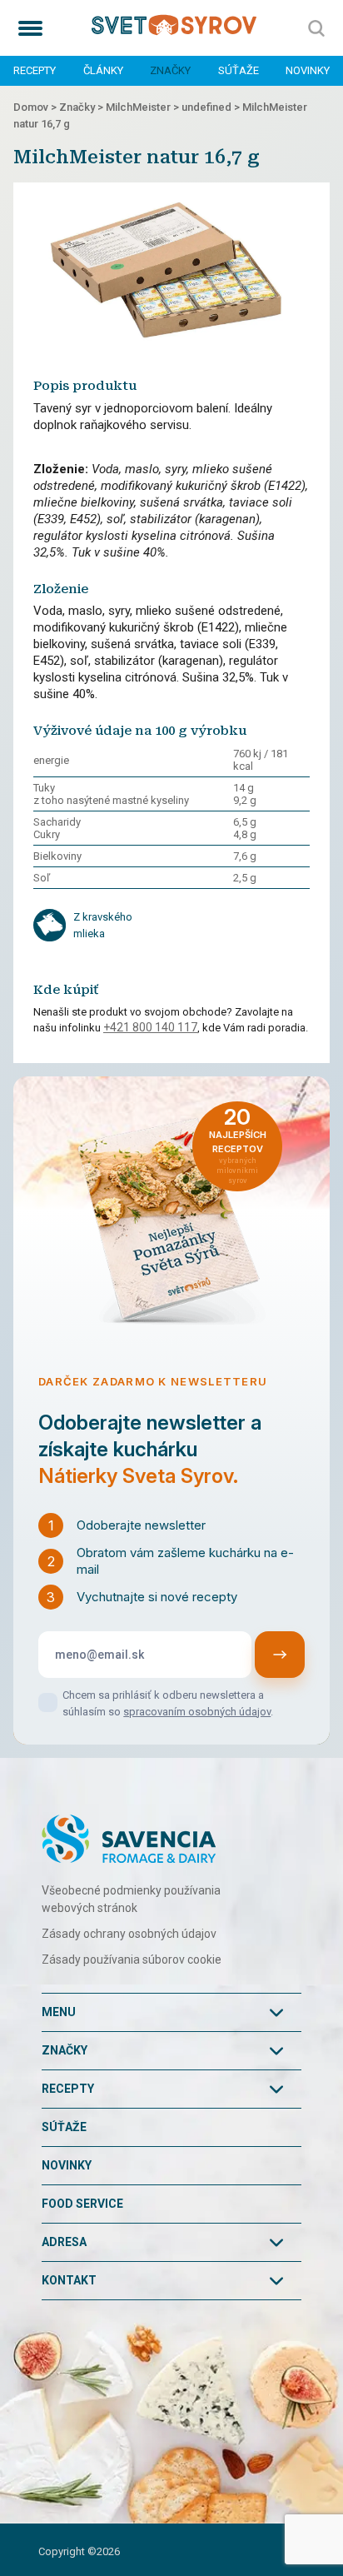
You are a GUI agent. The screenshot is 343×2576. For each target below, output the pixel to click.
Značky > (82, 107)
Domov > (36, 107)
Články (103, 70)
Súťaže (239, 70)
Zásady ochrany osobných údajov (129, 1934)
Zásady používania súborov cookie (132, 1959)
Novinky (308, 70)
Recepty (35, 70)
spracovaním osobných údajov (197, 1712)
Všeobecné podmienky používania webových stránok (131, 1899)
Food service (82, 2204)
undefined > (212, 107)
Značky (170, 70)
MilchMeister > (144, 107)
